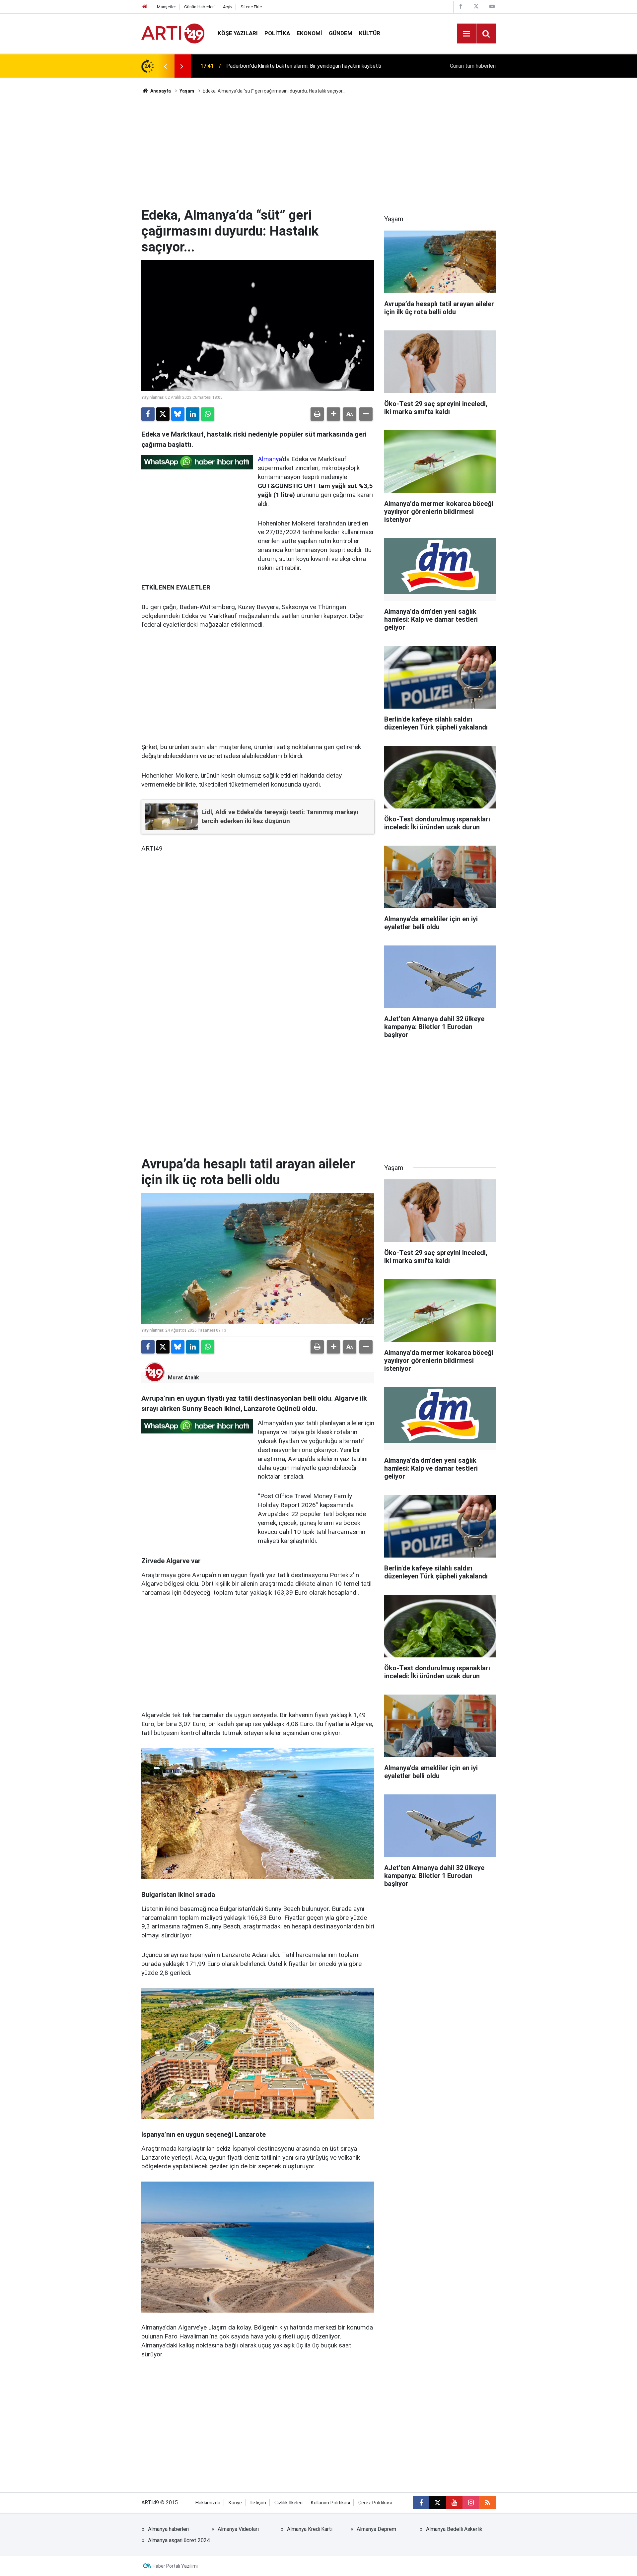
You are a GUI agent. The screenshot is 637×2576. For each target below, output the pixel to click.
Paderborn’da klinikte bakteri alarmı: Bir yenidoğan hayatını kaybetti (304, 66)
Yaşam (187, 91)
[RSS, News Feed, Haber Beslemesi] (487, 2503)
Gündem (341, 33)
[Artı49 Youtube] (492, 6)
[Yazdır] (317, 414)
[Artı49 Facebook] (460, 6)
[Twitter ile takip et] (438, 2503)
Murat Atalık (183, 1378)
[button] (333, 414)
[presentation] (165, 66)
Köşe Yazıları (238, 33)
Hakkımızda (208, 2503)
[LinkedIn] (193, 414)
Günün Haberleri (199, 7)
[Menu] (466, 34)
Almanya (270, 459)
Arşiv (228, 7)
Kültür (370, 33)
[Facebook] (148, 414)
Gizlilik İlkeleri (288, 2503)
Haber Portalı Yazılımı (175, 2566)
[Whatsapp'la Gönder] (208, 414)
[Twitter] (163, 414)
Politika (277, 33)
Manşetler (166, 7)
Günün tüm (473, 66)
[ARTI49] (173, 33)
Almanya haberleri (168, 2529)
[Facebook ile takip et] (421, 2503)
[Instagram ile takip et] (471, 2503)
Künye (235, 2503)
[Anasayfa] (145, 7)
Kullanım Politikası (330, 2503)
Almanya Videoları (238, 2529)
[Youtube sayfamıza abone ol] (454, 2503)
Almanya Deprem (376, 2529)
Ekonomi (309, 33)
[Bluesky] (178, 414)
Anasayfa (160, 91)
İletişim (258, 2503)
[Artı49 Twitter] (476, 6)
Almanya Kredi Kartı (310, 2529)
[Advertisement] (318, 151)
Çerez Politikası (375, 2503)
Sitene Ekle (251, 7)
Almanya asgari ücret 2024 (179, 2540)
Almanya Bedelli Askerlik (454, 2529)
